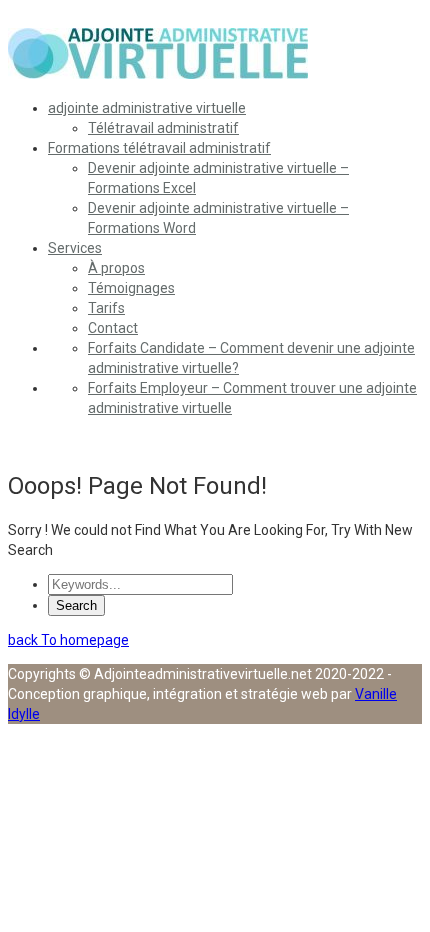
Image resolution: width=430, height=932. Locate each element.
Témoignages (131, 288)
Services (75, 248)
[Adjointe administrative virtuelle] (158, 74)
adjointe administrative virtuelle (147, 108)
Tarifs (106, 308)
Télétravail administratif (163, 128)
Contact (113, 328)
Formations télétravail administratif (159, 148)
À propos (116, 268)
